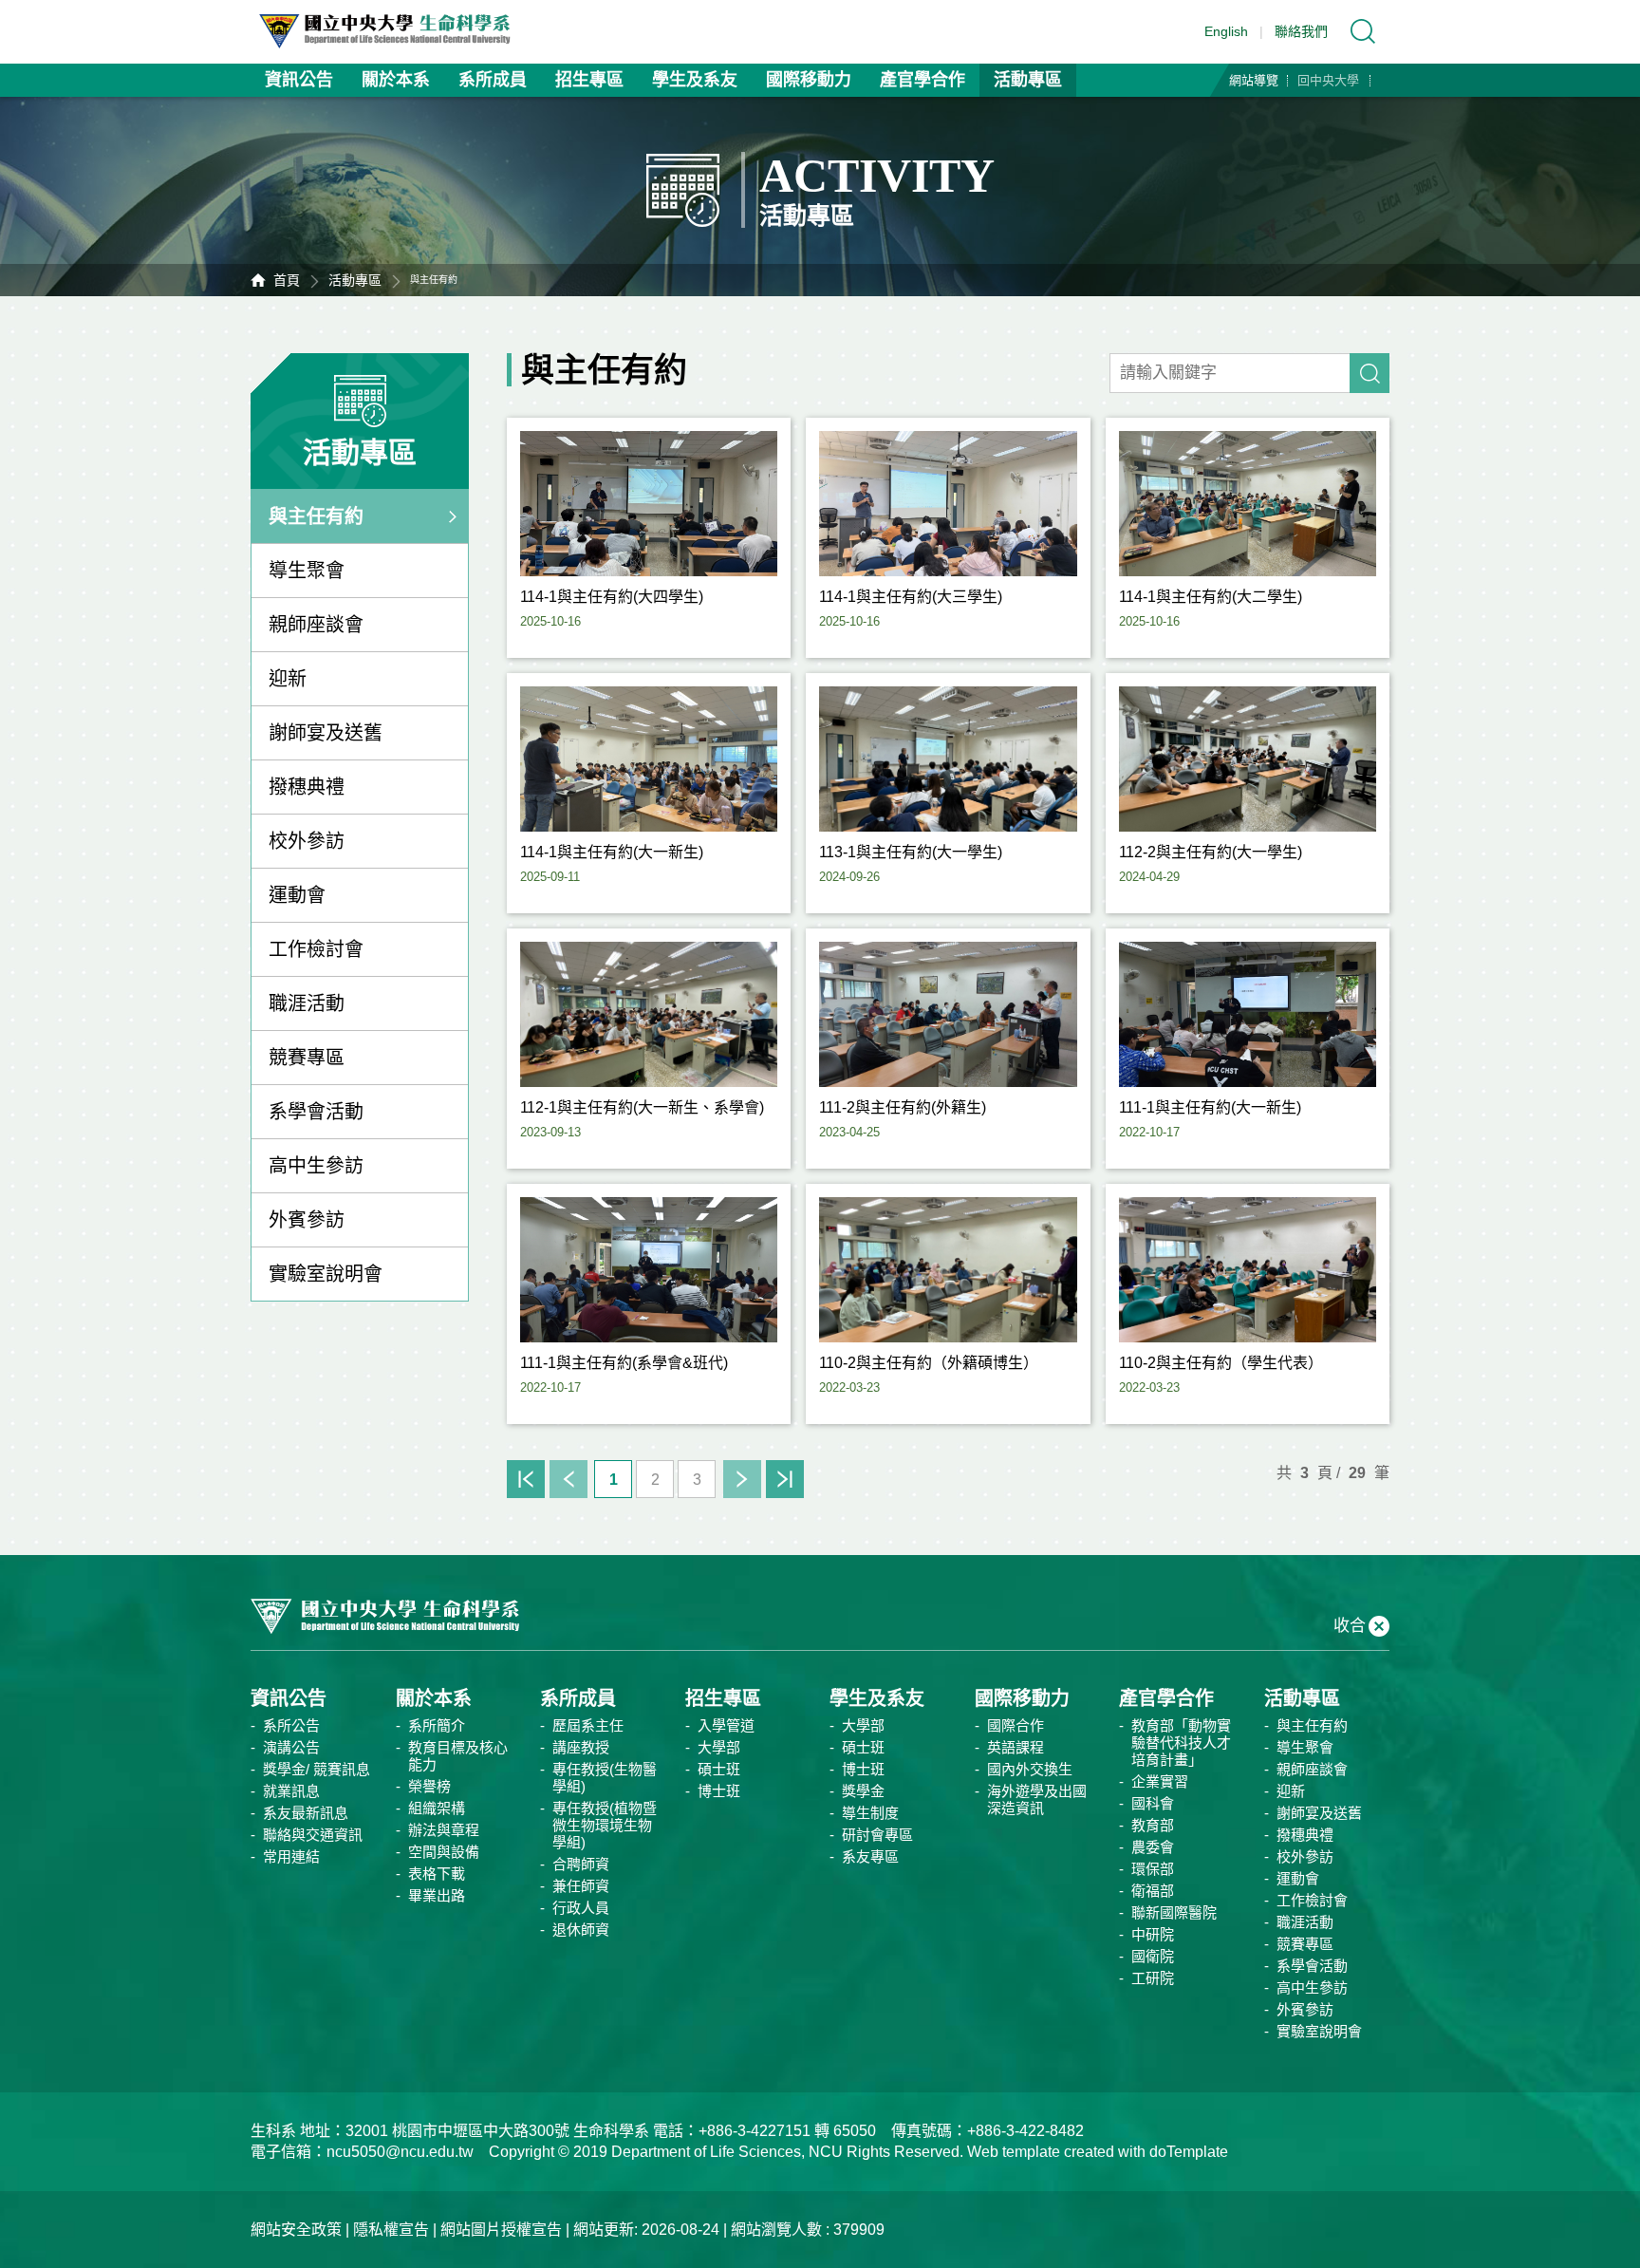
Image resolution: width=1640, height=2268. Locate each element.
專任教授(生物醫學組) (605, 1778)
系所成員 (493, 80)
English (1226, 31)
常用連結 (291, 1856)
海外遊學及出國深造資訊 (1037, 1799)
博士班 (719, 1791)
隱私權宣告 (391, 2230)
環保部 (1153, 1869)
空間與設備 (444, 1852)
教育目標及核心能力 (458, 1756)
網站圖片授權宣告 (501, 2230)
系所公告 (291, 1725)
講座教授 (581, 1747)
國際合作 (1016, 1725)
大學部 (719, 1747)
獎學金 (863, 1791)
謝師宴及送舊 (326, 733)
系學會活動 (316, 1112)
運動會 (297, 895)
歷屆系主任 (588, 1725)
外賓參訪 (307, 1220)
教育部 (1153, 1825)
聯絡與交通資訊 (313, 1835)
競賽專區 (307, 1058)
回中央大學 (1328, 80)
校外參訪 (307, 841)
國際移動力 (809, 80)
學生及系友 (695, 80)
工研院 (1153, 1978)
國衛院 (1153, 1956)
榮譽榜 (429, 1786)
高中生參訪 (316, 1166)
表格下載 (437, 1874)
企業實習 (1160, 1781)
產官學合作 (922, 80)
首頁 (287, 280)
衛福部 (1153, 1891)
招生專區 (589, 80)
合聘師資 (581, 1864)
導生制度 (870, 1813)
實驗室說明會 (326, 1274)
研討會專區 (877, 1835)
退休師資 (581, 1930)
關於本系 (396, 80)
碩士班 (719, 1769)
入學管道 (726, 1725)
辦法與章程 (444, 1830)
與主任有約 (316, 516)
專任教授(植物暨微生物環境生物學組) (605, 1825)
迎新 (288, 679)
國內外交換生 (1030, 1769)
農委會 (1153, 1847)
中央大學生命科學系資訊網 (394, 31)
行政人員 (581, 1908)
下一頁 (742, 1479)
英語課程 (1016, 1747)
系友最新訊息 (306, 1813)
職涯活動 (307, 1003)
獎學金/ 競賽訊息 (317, 1769)
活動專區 (1028, 80)
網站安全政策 (296, 2230)
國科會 (1153, 1803)
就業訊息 (291, 1791)
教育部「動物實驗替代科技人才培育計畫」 (1181, 1743)
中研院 (1153, 1934)
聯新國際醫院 (1174, 1912)
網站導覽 (1254, 80)
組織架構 (437, 1808)
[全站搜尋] (1363, 31)
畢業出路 (437, 1895)
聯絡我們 (1301, 31)
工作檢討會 (316, 949)
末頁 (785, 1479)
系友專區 (870, 1856)
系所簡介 (437, 1725)
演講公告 (291, 1747)
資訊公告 (299, 80)
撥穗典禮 (307, 787)
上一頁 (568, 1479)
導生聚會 (307, 571)
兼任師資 (581, 1886)
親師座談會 (316, 625)
